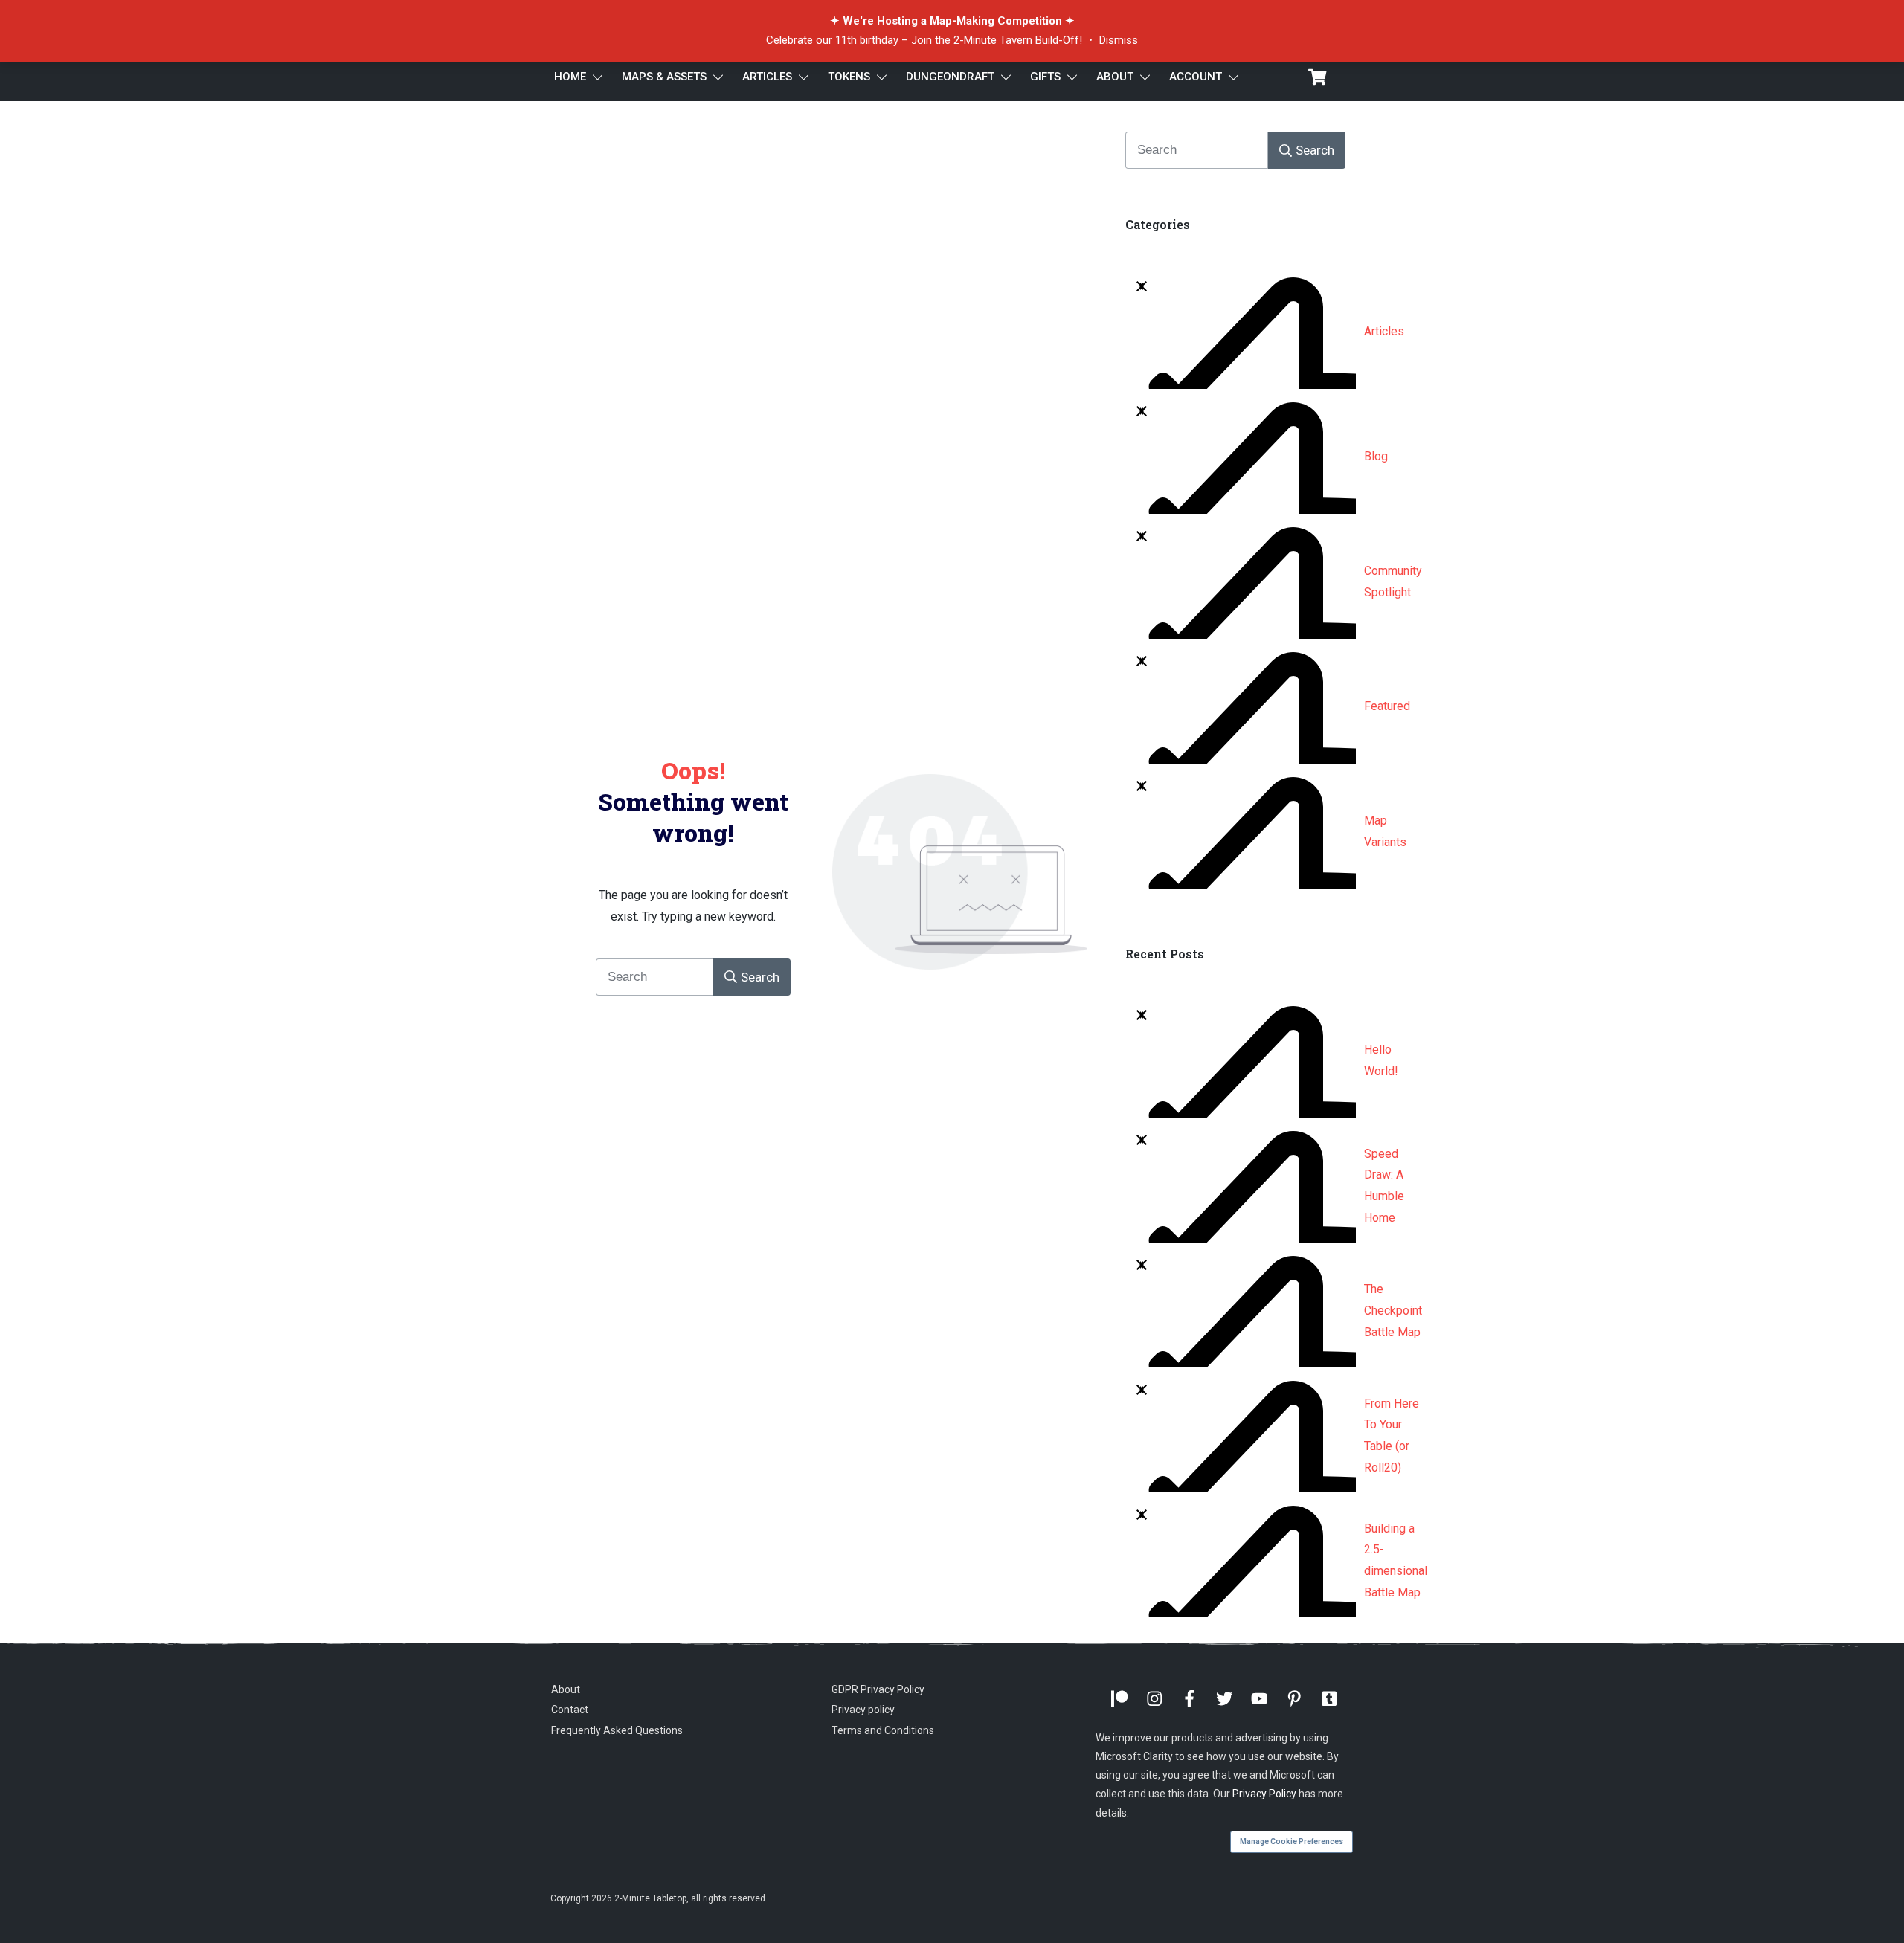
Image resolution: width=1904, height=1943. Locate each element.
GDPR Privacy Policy (878, 1689)
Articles (1384, 331)
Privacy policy (863, 1710)
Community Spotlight (1393, 581)
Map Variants (1385, 831)
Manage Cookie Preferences (1292, 1841)
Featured (1387, 706)
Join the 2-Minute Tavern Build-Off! (997, 40)
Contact (570, 1710)
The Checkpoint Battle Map (1393, 1311)
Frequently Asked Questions (617, 1730)
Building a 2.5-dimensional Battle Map (1396, 1560)
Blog (1376, 456)
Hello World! (1381, 1060)
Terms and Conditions (883, 1730)
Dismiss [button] (1119, 40)
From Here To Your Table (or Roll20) (1392, 1435)
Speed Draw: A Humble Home (1384, 1186)
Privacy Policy (1264, 1794)
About (566, 1689)
